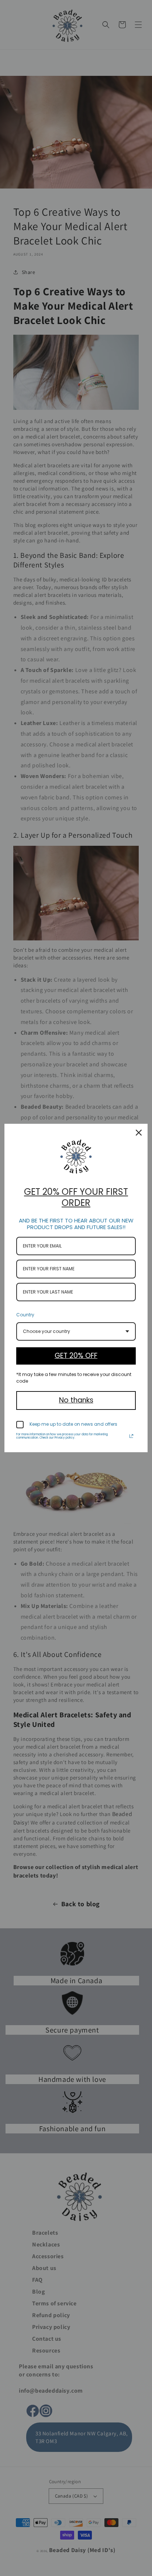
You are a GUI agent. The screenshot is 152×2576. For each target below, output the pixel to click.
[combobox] (76, 1331)
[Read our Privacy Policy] (131, 1436)
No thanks (76, 1400)
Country (25, 1315)
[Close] (139, 1133)
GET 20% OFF (76, 1356)
